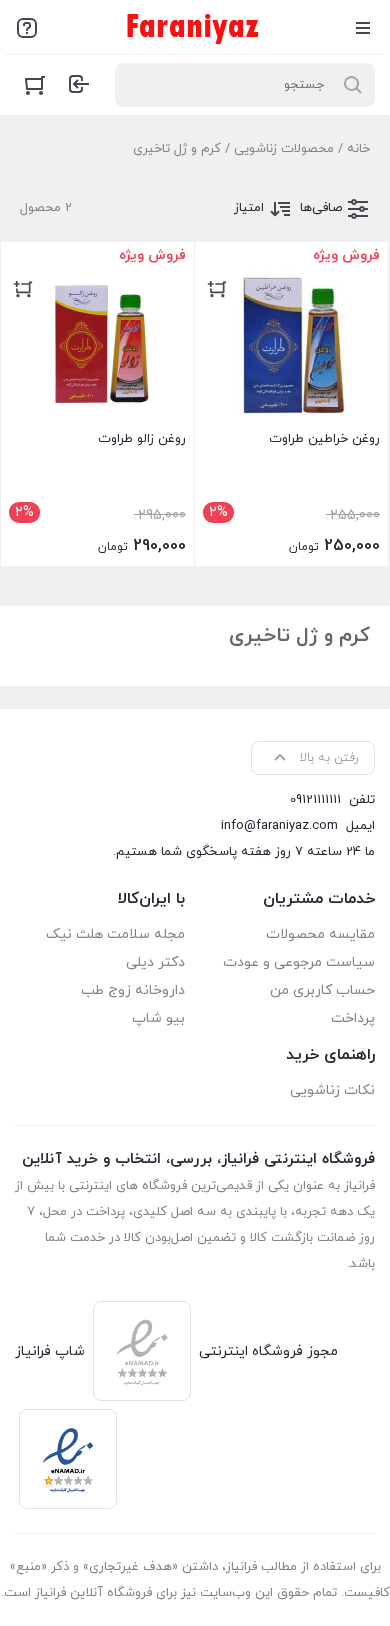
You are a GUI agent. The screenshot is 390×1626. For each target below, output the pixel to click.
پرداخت (353, 1018)
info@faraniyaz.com (279, 826)
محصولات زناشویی (284, 149)
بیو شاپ (158, 1018)
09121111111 (315, 800)
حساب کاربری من (322, 990)
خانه (358, 149)
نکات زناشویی (332, 1090)
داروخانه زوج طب (133, 990)
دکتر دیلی (155, 962)
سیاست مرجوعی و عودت (299, 962)
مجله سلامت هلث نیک (115, 934)
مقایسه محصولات (320, 934)
